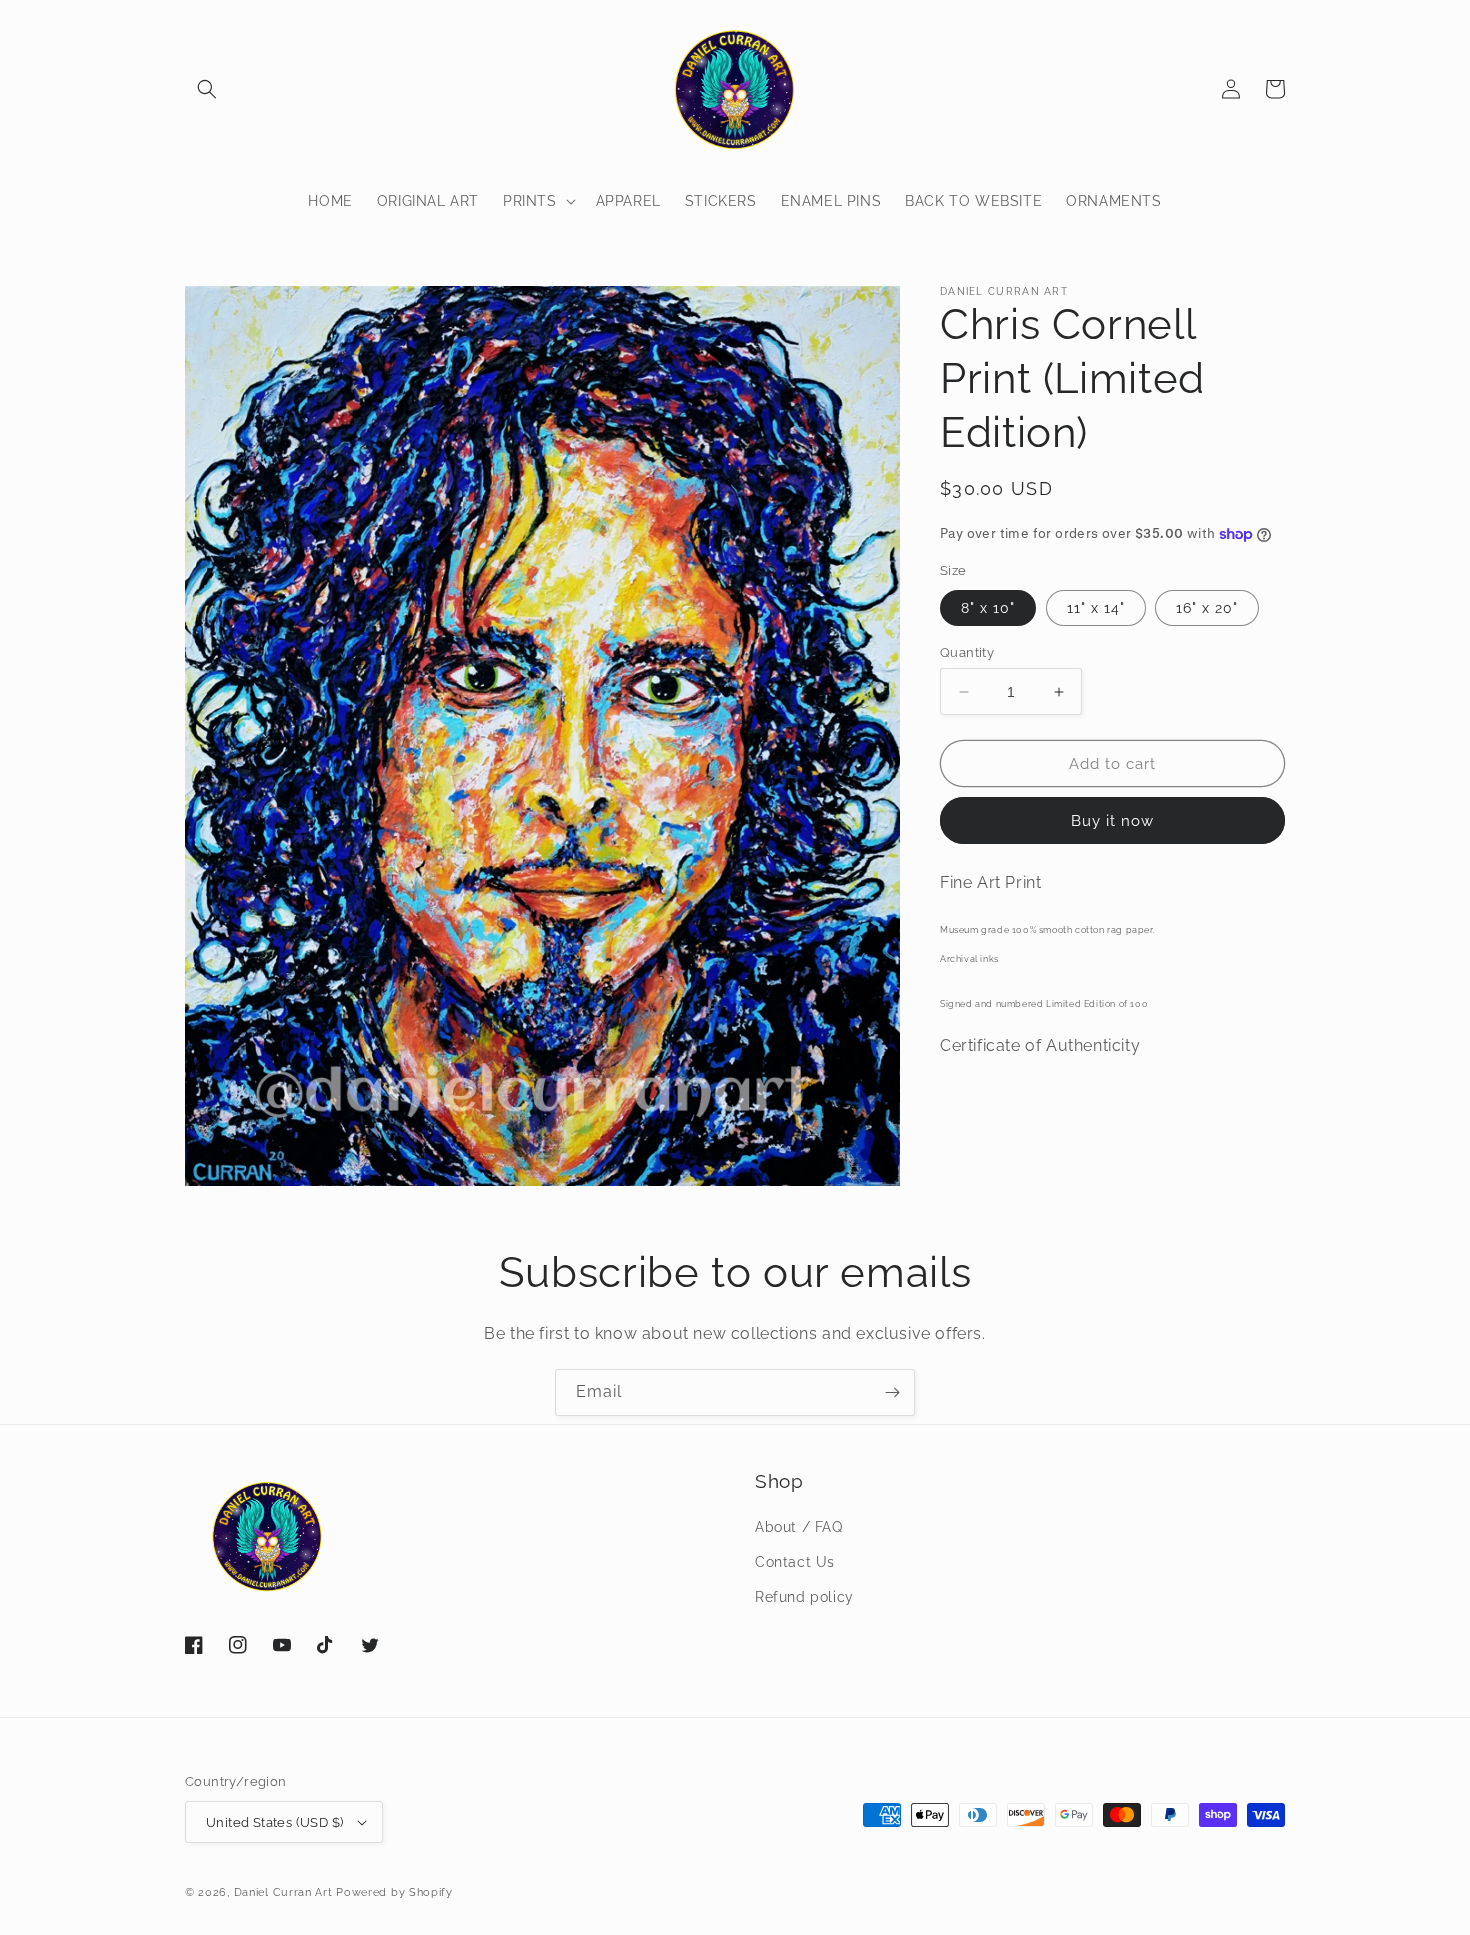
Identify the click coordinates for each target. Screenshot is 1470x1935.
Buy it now (1112, 821)
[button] (207, 89)
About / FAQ (799, 1527)
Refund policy (804, 1597)
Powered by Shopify (394, 1892)
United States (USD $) (274, 1822)
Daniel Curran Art (283, 1892)
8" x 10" (988, 608)
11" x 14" (1096, 608)
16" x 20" (1207, 608)
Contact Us (795, 1562)
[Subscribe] (892, 1392)
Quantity (967, 652)
